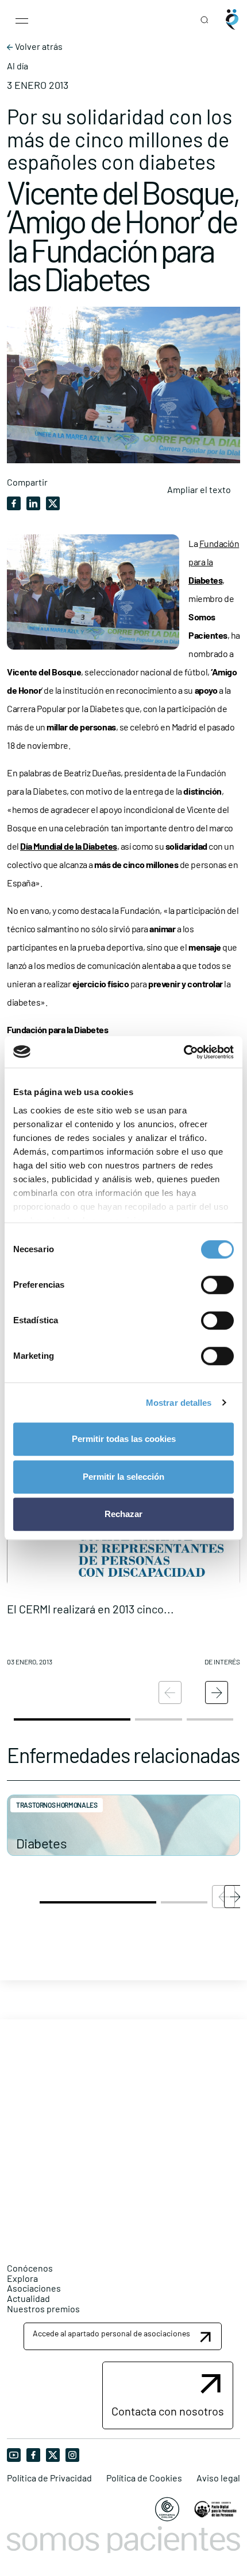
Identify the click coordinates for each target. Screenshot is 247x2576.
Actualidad (28, 2298)
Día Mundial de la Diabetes (69, 846)
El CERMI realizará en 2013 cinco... (90, 1609)
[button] (123, 1544)
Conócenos (30, 2268)
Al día (18, 66)
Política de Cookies (144, 2478)
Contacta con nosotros (168, 2411)
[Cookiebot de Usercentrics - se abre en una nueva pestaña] (184, 1052)
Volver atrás (38, 46)
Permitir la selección (123, 1477)
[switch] (217, 1285)
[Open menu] (22, 19)
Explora (22, 2278)
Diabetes (41, 1843)
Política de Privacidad (49, 2478)
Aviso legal (218, 2478)
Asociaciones (34, 2288)
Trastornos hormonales (57, 1805)
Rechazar (123, 1514)
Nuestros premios (43, 2309)
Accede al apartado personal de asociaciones (111, 2333)
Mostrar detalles (179, 1403)
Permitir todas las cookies (124, 1439)
